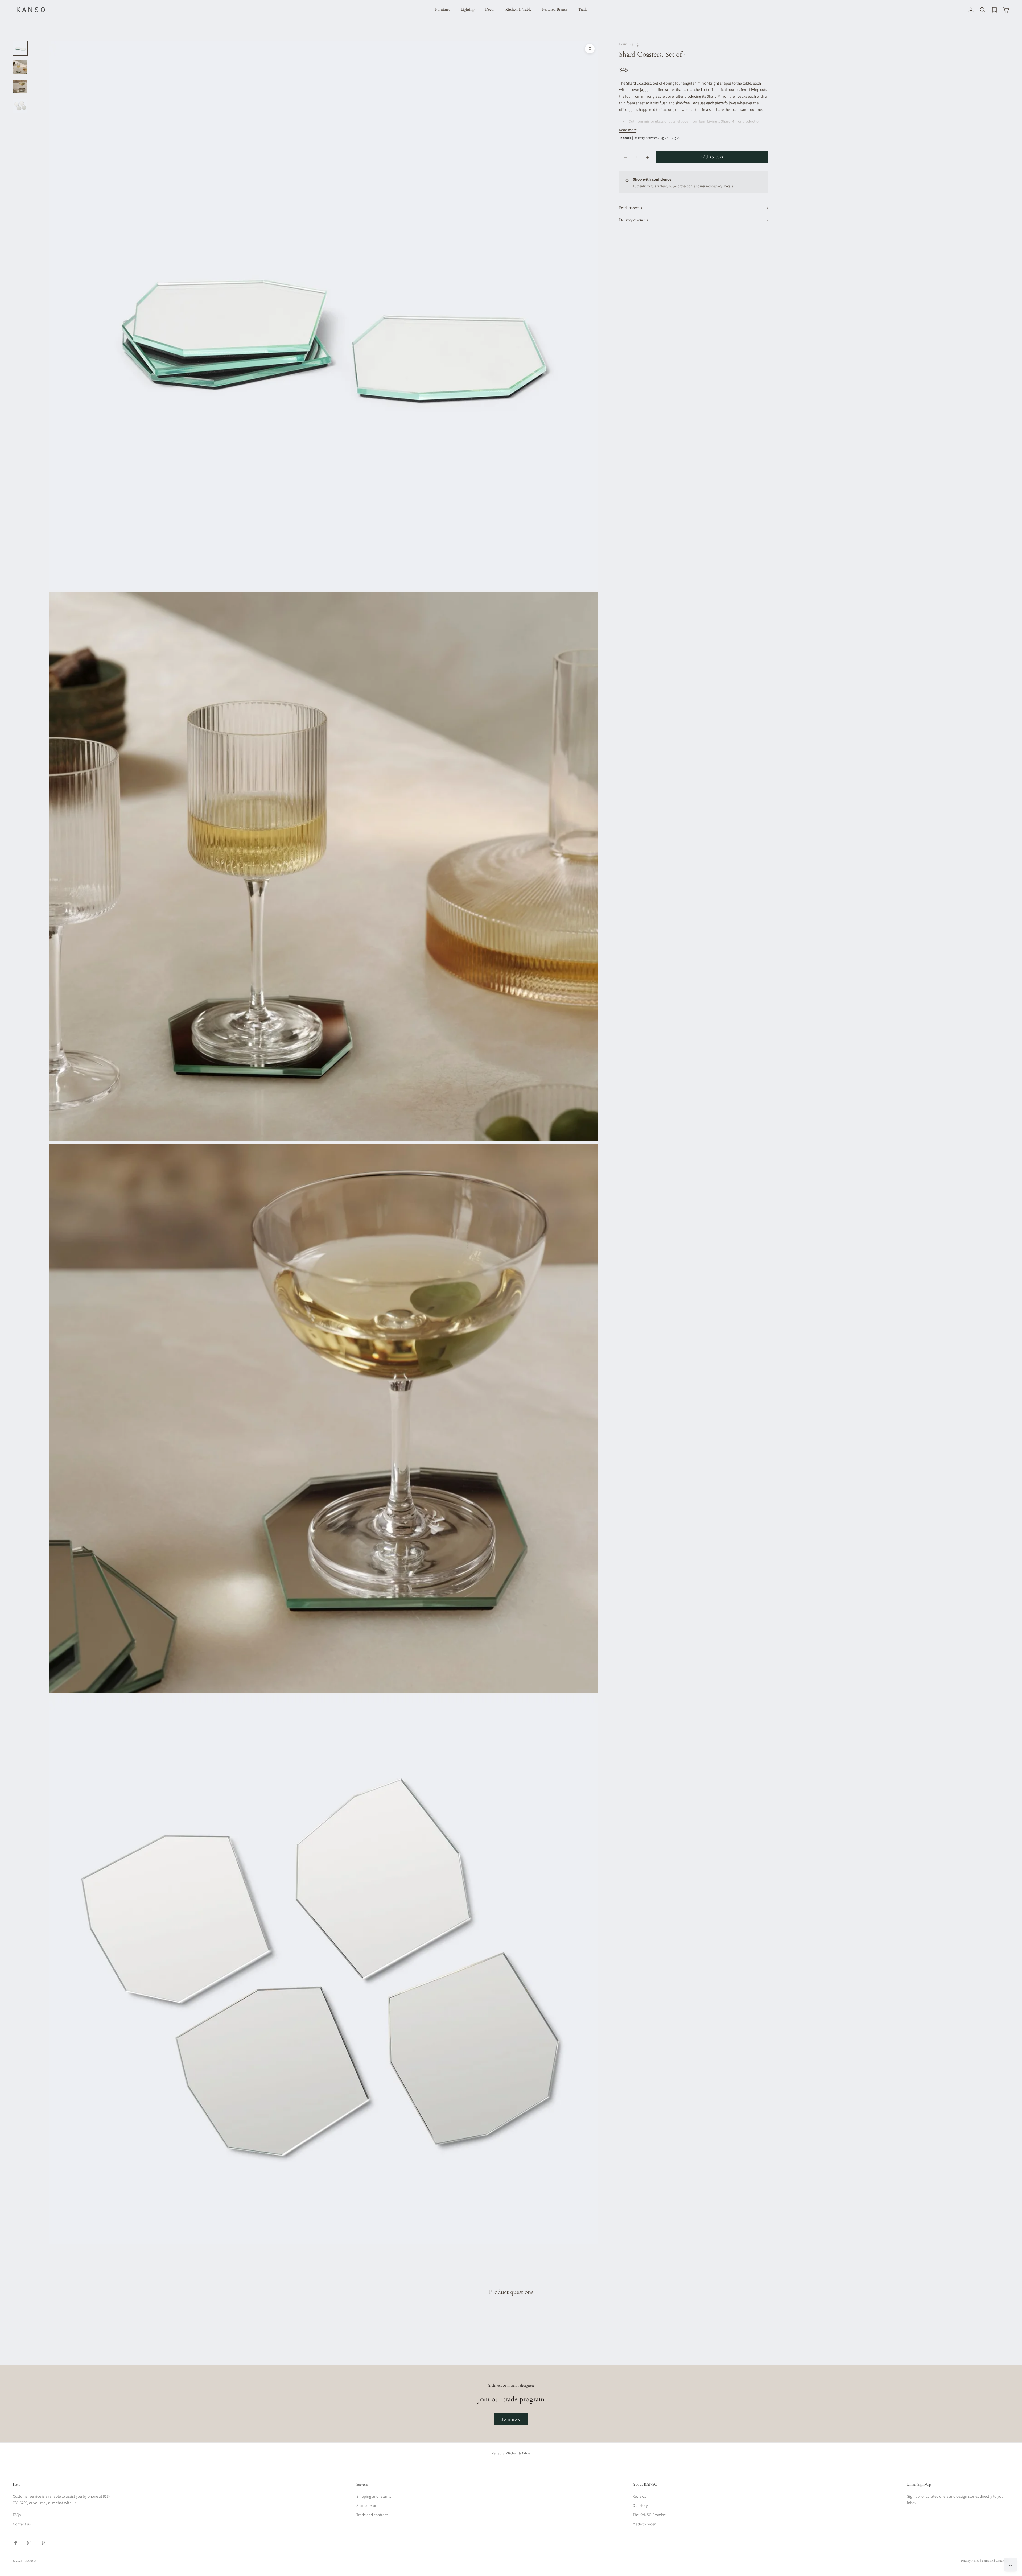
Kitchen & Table (518, 9)
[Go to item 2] (20, 67)
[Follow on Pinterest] (43, 2543)
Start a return (367, 2505)
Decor (490, 9)
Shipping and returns (374, 2496)
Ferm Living (629, 44)
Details (729, 186)
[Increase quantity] (647, 157)
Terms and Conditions (995, 2561)
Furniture (443, 9)
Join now (511, 2419)
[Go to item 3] (20, 86)
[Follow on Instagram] (29, 2543)
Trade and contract (372, 2515)
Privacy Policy (970, 2561)
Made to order (644, 2524)
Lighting (468, 9)
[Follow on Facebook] (15, 2543)
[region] (323, 1142)
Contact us (22, 2524)
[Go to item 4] (20, 106)
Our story (640, 2505)
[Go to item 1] (20, 48)
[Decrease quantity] (625, 157)
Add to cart (712, 157)
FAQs (17, 2515)
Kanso (497, 2453)
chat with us (66, 2503)
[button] (64, 2504)
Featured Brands (555, 9)
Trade (583, 9)
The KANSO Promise (649, 2515)
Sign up (913, 2496)
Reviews (639, 2496)
